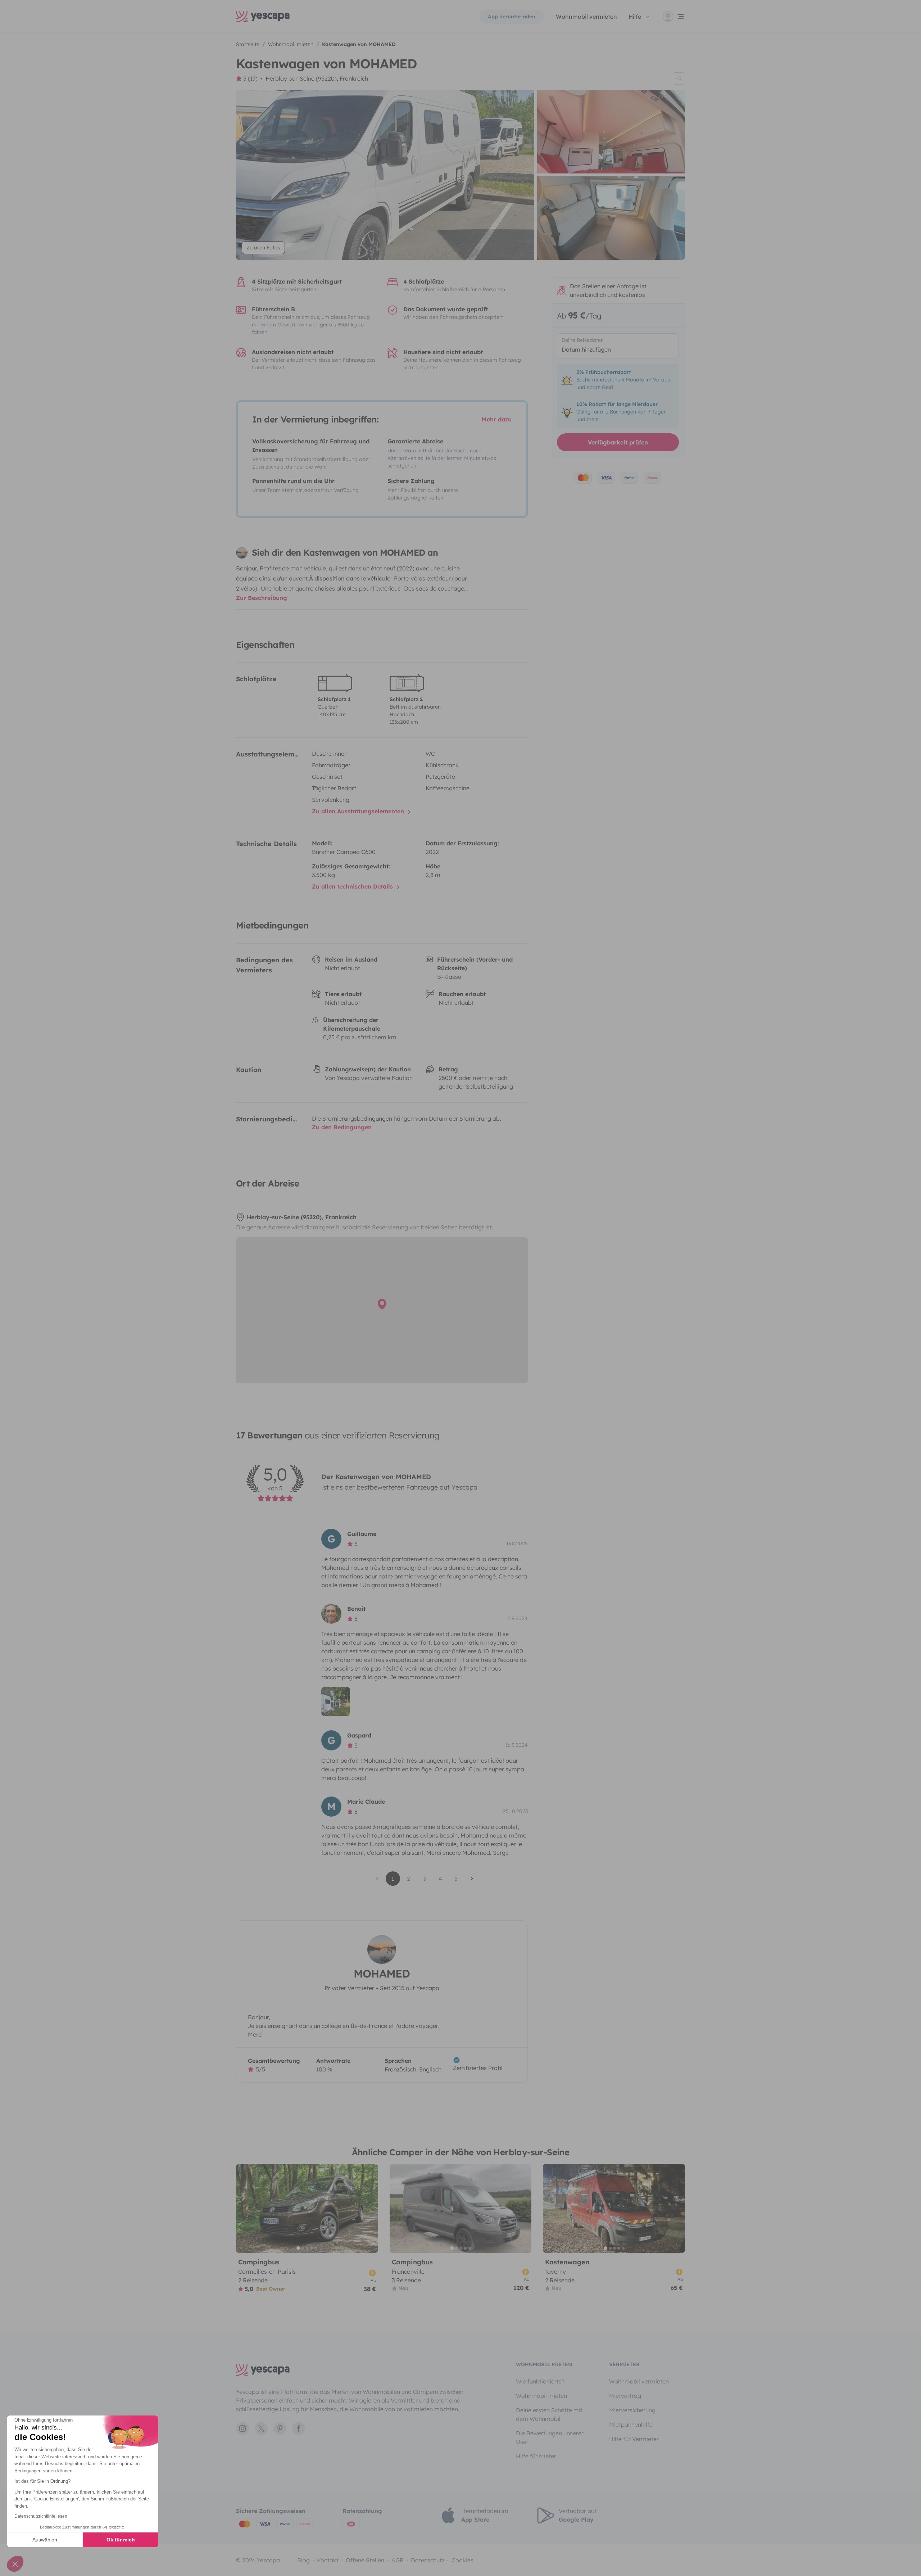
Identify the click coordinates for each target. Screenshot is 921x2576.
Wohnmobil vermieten (586, 17)
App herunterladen (512, 17)
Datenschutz (428, 2560)
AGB (398, 2560)
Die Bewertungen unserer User (550, 2437)
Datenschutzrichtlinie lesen (41, 2516)
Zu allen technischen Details (353, 886)
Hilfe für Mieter (536, 2456)
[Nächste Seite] (472, 1879)
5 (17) (250, 78)
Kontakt (328, 2560)
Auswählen (45, 2540)
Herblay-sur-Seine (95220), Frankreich (317, 78)
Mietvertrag (625, 2396)
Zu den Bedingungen (342, 1127)
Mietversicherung (632, 2410)
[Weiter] (369, 2208)
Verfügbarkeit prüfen (618, 442)
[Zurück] (245, 2208)
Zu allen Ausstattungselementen (359, 811)
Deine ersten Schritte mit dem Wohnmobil (549, 2414)
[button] (15, 2564)
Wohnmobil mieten (541, 2396)
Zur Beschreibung (262, 598)
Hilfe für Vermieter (634, 2439)
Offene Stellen (365, 2560)
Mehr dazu (497, 419)
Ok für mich (121, 2540)
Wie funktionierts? (540, 2381)
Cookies (462, 2560)
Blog (303, 2560)
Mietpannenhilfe (631, 2424)
